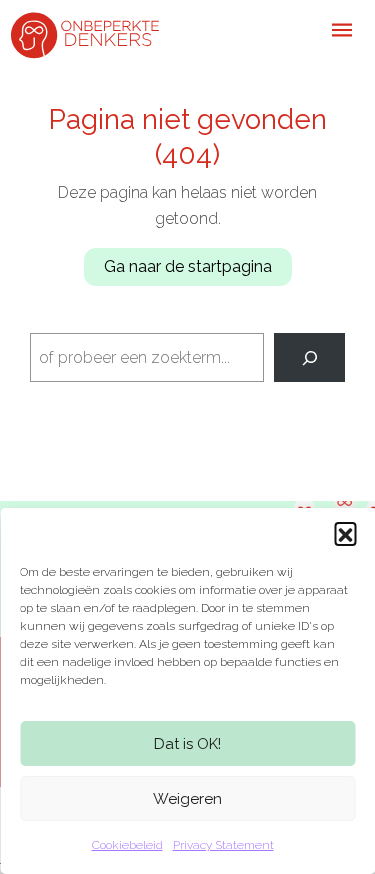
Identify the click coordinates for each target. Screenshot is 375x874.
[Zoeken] (309, 357)
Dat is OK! (187, 744)
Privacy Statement (223, 845)
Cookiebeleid (127, 845)
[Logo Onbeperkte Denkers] (85, 33)
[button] (345, 533)
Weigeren (187, 799)
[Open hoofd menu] (342, 30)
